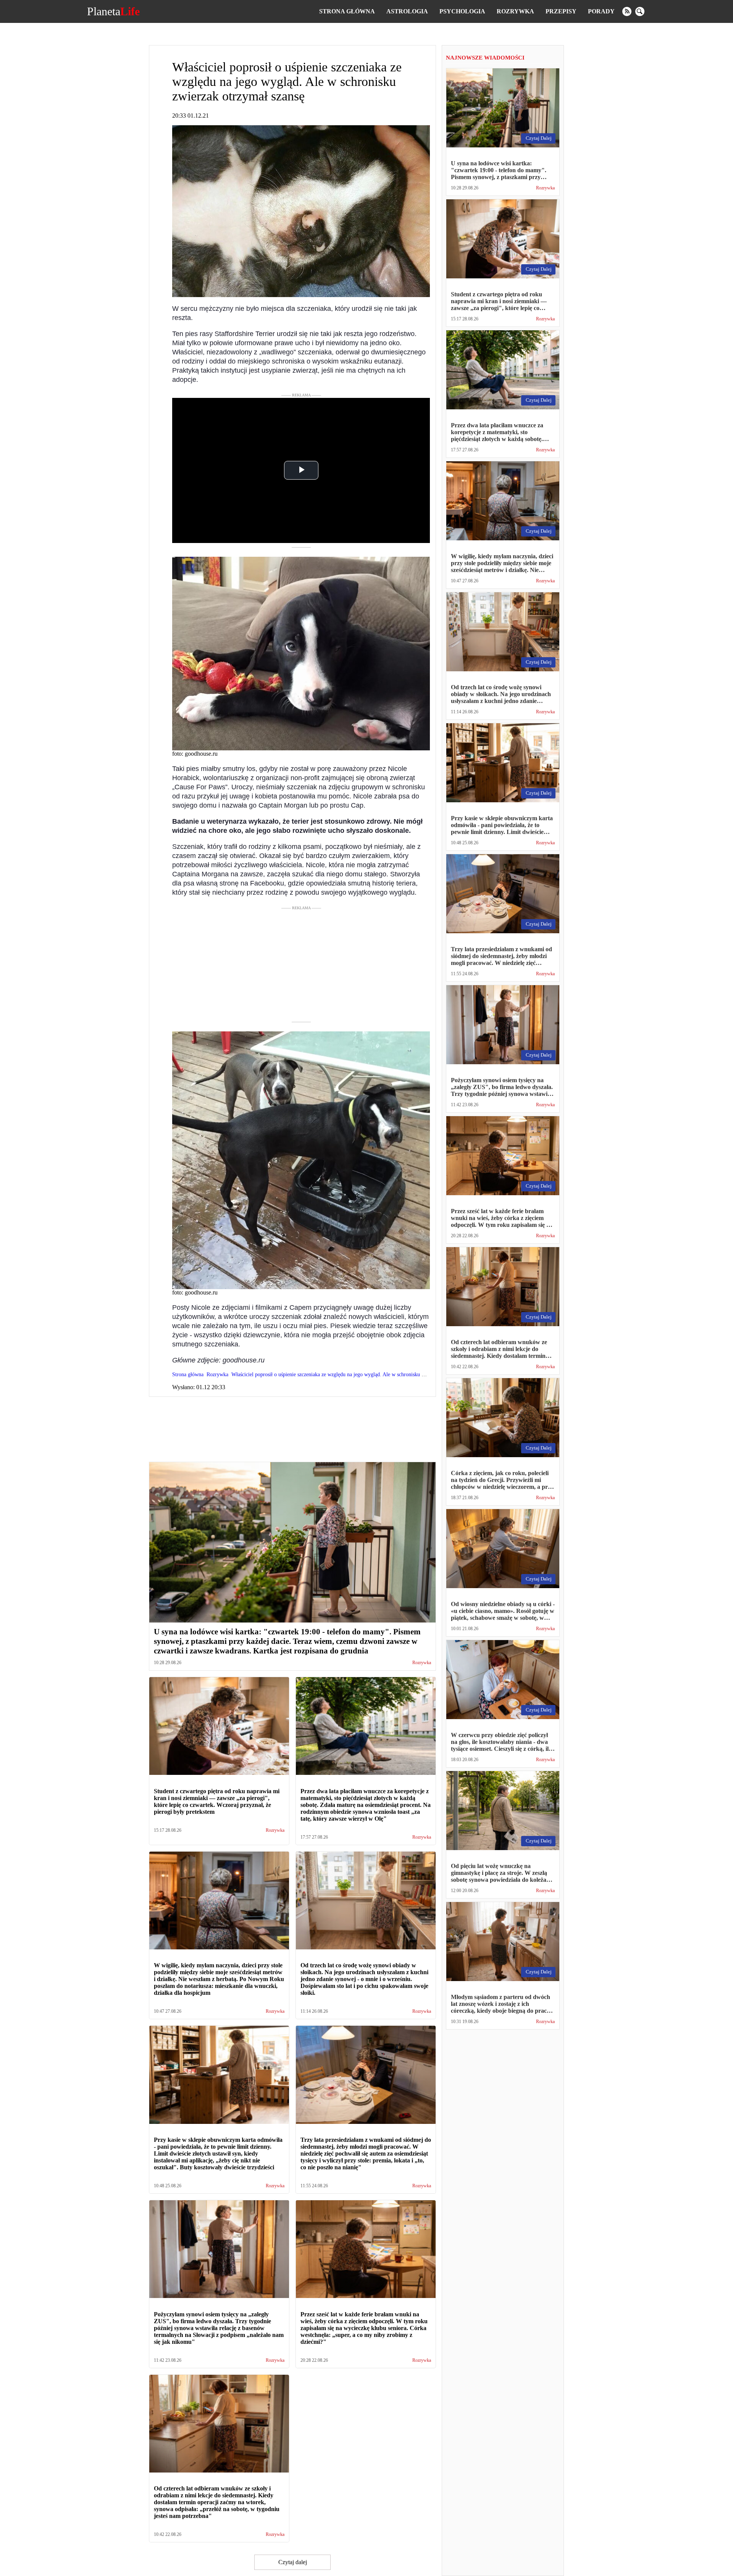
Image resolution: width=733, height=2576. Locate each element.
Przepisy (561, 11)
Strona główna (347, 11)
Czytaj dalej (293, 2562)
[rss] (627, 11)
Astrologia (407, 11)
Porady (601, 11)
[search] (640, 11)
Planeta (113, 11)
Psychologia (462, 11)
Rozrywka (515, 11)
